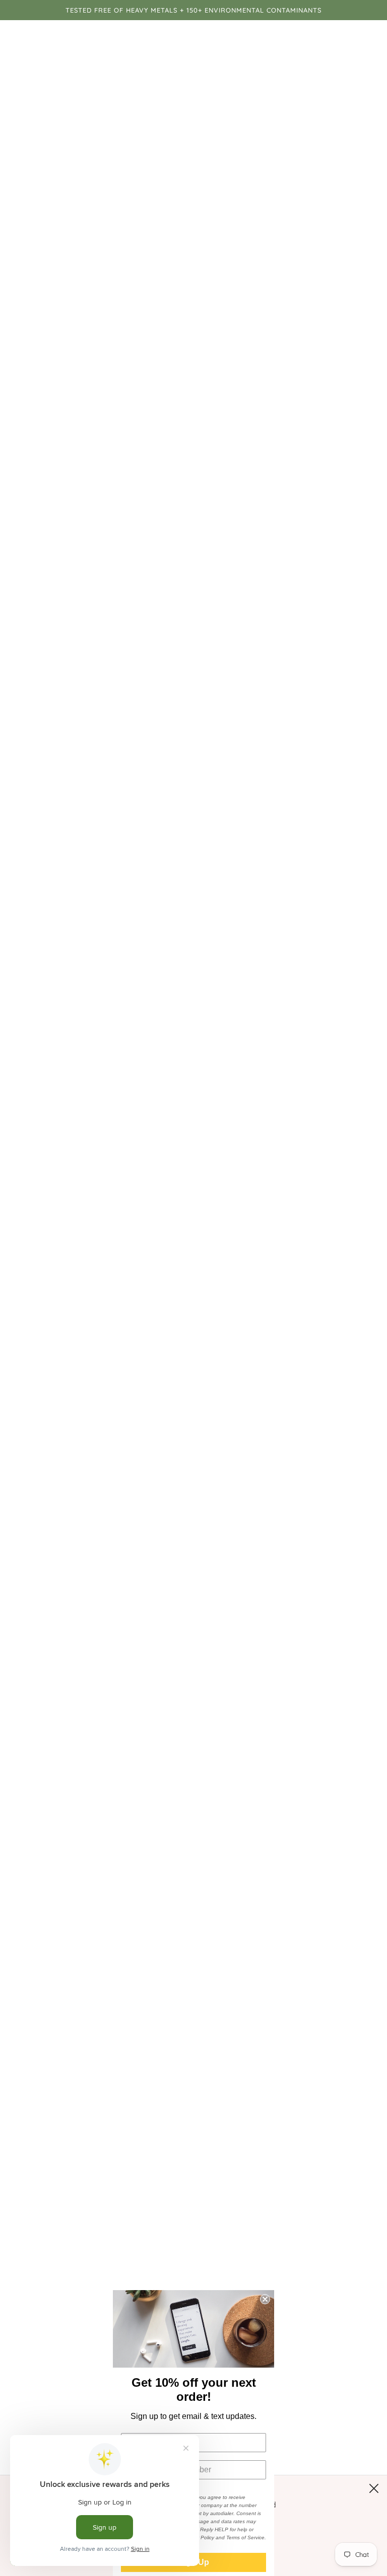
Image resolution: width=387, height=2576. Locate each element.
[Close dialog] (265, 2299)
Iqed (61, 1910)
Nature (86, 1910)
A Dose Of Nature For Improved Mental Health (110, 1707)
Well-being (196, 1910)
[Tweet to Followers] (336, 1905)
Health (37, 1910)
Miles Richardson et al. (133, 1626)
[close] (374, 2488)
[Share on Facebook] (313, 1905)
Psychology (125, 1910)
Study (162, 1910)
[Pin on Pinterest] (358, 1905)
